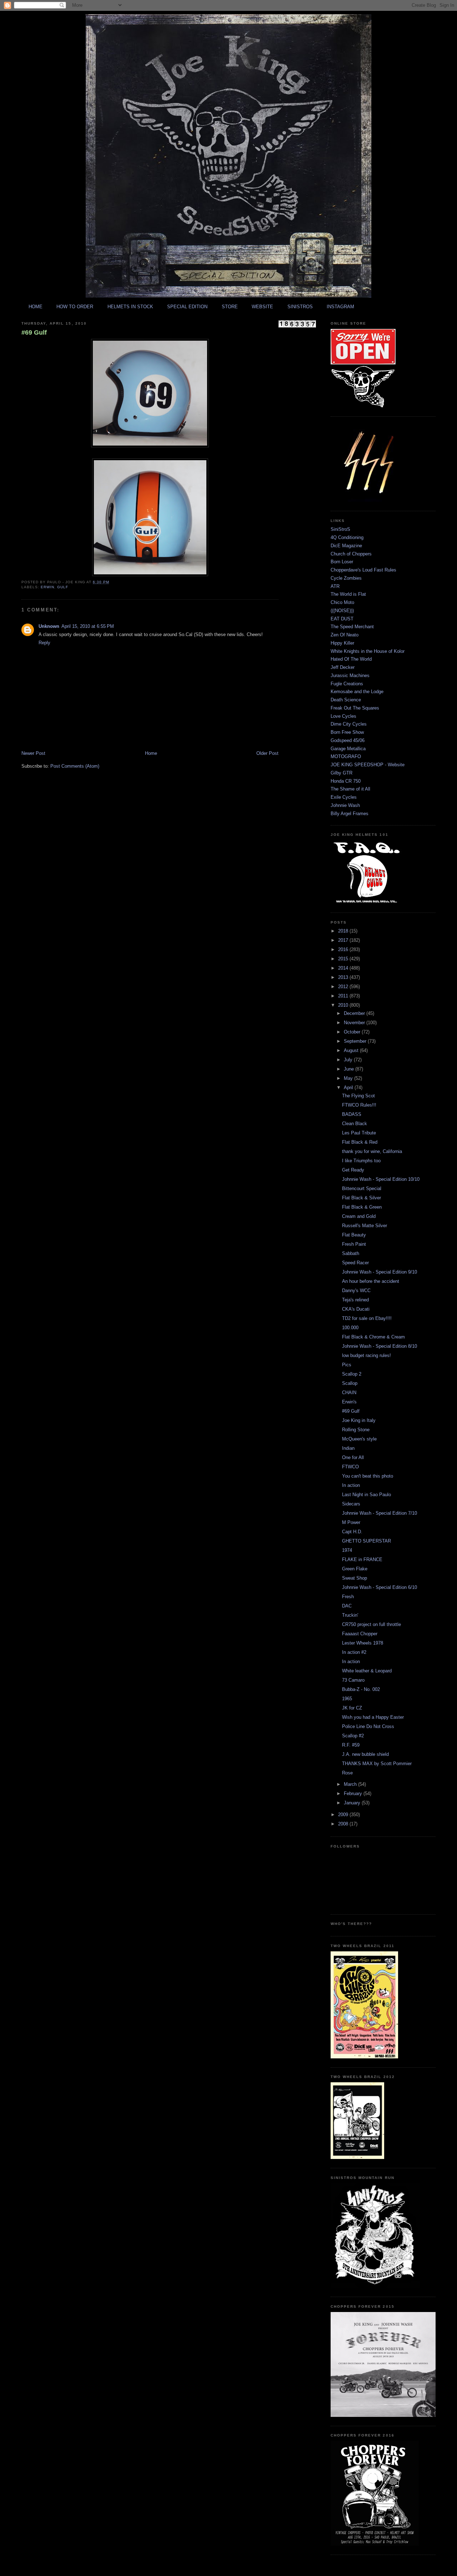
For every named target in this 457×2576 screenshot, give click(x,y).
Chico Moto (342, 602)
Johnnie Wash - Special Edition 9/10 (380, 1272)
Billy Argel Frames (350, 814)
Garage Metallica (348, 749)
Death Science (346, 700)
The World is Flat (348, 594)
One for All (353, 1457)
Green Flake (355, 1569)
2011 (344, 996)
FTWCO (350, 1467)
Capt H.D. (352, 1532)
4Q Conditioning (347, 537)
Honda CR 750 (346, 781)
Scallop (350, 1383)
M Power (351, 1522)
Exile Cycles (344, 797)
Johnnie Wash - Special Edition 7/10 (380, 1513)
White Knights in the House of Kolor (368, 651)
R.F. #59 (351, 1745)
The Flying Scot (358, 1096)
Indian (348, 1448)
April (349, 1088)
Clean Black (355, 1124)
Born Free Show (347, 732)
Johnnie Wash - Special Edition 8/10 (380, 1346)
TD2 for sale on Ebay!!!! (367, 1318)
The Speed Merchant (352, 627)
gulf (63, 587)
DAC (347, 1606)
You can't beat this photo (368, 1476)
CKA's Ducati (356, 1309)
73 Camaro (353, 1680)
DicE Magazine (346, 546)
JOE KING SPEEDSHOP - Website (368, 765)
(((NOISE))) (342, 611)
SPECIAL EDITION (187, 307)
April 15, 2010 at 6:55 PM (88, 626)
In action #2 (354, 1652)
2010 (344, 1005)
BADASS (352, 1114)
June (350, 1069)
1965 (347, 1699)
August (352, 1050)
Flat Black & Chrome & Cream (373, 1337)
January (353, 1803)
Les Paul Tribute (359, 1133)
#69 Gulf (34, 332)
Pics (347, 1365)
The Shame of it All (350, 789)
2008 (344, 1824)
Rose (347, 1773)
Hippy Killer (342, 643)
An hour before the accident (371, 1281)
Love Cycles (343, 716)
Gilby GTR (342, 773)
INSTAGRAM (340, 307)
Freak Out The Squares (355, 708)
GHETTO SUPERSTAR (366, 1541)
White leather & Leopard (367, 1671)
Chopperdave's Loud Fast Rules (363, 570)
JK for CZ (352, 1708)
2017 (344, 940)
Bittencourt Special (362, 1188)
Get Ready (353, 1170)
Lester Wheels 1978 (363, 1643)
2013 (344, 977)
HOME (36, 307)
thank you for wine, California (372, 1151)
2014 (344, 968)
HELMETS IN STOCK (130, 307)
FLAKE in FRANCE (362, 1559)
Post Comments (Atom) (75, 766)
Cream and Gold (359, 1216)
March (351, 1784)
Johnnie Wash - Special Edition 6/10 (380, 1587)
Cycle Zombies (346, 578)
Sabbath (351, 1253)
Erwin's (349, 1402)
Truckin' (350, 1615)
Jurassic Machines (350, 675)
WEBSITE (262, 307)
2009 (344, 1815)
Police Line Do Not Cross (368, 1726)
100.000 (350, 1328)
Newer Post (33, 753)
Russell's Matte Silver (365, 1226)
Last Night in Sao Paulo (366, 1495)
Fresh (348, 1597)
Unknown (49, 626)
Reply (44, 643)
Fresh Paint (354, 1244)
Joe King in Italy (359, 1420)
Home (151, 753)
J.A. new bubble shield (365, 1754)
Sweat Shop (355, 1578)
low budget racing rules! (366, 1355)
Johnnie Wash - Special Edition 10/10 (381, 1179)
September (356, 1041)
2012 (344, 987)
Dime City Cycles (349, 724)
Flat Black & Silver (361, 1198)
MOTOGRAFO (346, 756)
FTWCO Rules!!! (359, 1105)
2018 (344, 931)
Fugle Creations (347, 684)
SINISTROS (300, 307)
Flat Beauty (354, 1235)
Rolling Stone (356, 1430)
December (355, 1013)
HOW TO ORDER (75, 307)
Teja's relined (355, 1300)
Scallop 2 (352, 1374)
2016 (344, 949)
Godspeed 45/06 (348, 740)
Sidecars (351, 1504)
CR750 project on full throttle (371, 1624)
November (355, 1023)
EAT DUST (342, 619)
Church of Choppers (351, 554)
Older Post (267, 753)
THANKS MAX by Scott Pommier (377, 1764)
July (349, 1060)
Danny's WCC (356, 1290)
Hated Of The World (351, 659)
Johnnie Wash (345, 805)
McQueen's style (359, 1439)
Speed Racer (355, 1263)
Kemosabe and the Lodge (357, 692)
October (353, 1032)
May (349, 1078)
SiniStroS (340, 529)
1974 (347, 1550)
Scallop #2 (353, 1736)
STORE (230, 307)
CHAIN (349, 1393)
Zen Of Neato (345, 635)
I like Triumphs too (361, 1161)
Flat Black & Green (362, 1207)
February (354, 1793)
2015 (344, 959)
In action (351, 1485)
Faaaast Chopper (360, 1634)
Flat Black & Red (360, 1142)
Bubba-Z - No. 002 (361, 1689)
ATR (335, 586)
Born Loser (342, 562)
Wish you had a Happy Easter (373, 1717)
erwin (47, 587)
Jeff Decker (343, 667)
